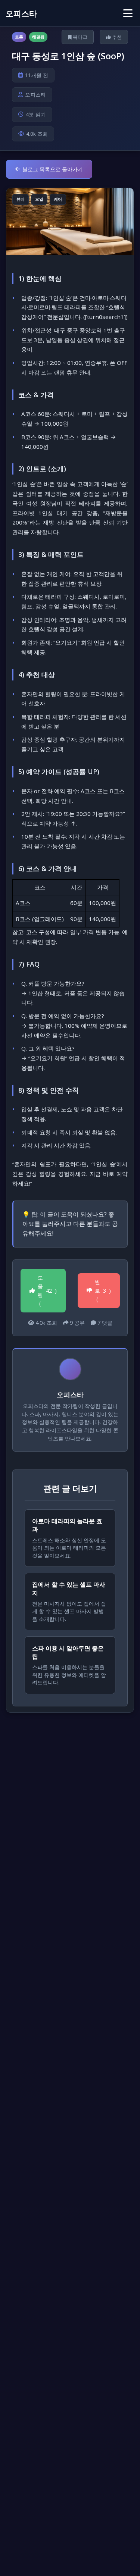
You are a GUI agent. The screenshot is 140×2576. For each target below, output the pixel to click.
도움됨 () (47, 1290)
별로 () (103, 1291)
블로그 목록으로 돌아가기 (53, 169)
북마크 (80, 37)
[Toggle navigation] (128, 13)
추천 (116, 37)
